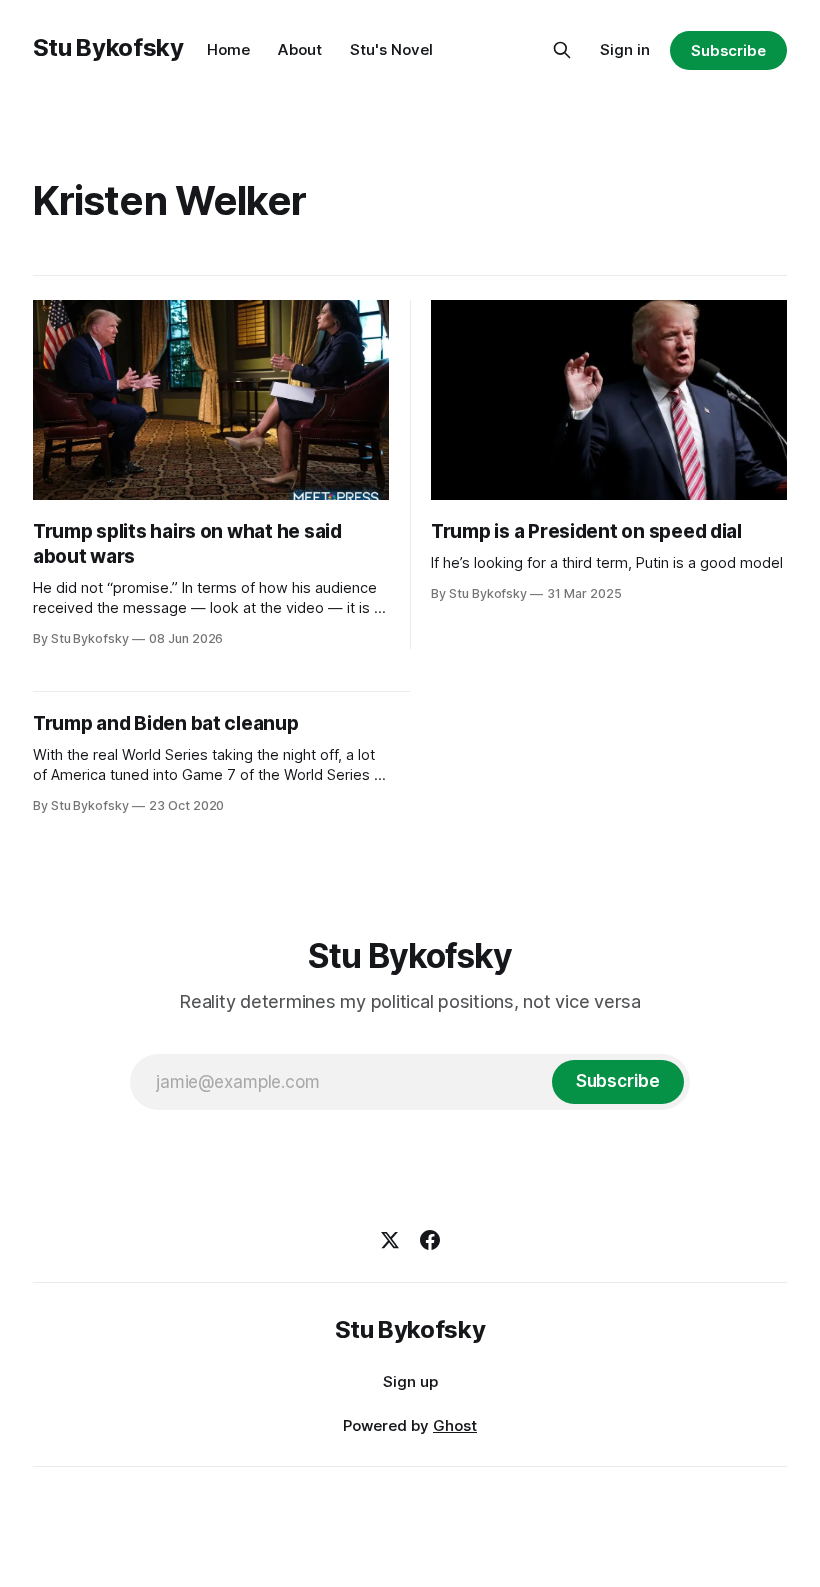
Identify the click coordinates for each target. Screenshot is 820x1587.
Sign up (410, 1381)
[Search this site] (562, 50)
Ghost (455, 1425)
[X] (390, 1240)
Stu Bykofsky (108, 47)
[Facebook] (430, 1240)
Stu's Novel (391, 49)
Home (228, 49)
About (300, 49)
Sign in (625, 49)
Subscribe (728, 50)
